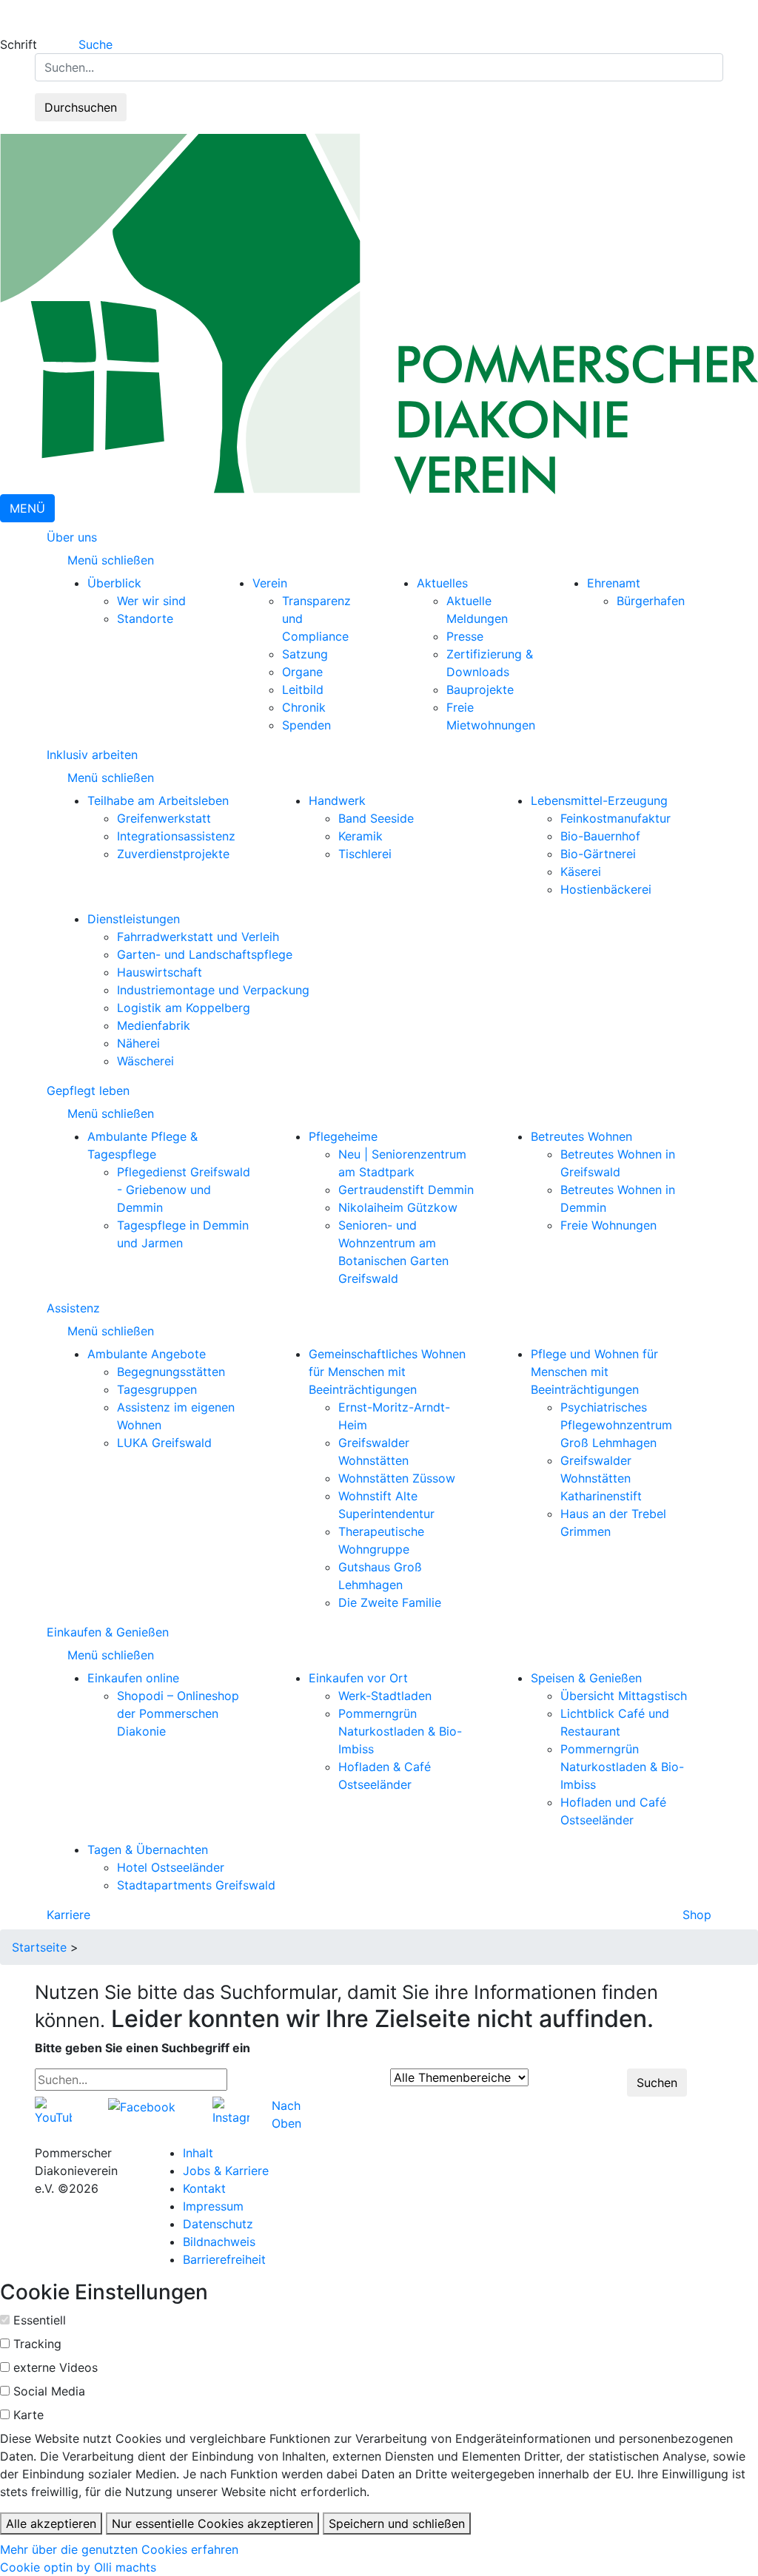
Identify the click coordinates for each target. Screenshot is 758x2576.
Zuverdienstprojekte (173, 854)
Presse (465, 636)
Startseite (39, 1947)
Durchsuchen (81, 107)
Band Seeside (376, 818)
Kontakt (204, 2188)
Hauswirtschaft (160, 972)
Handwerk (337, 800)
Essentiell (40, 2320)
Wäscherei (145, 1061)
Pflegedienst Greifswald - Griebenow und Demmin (184, 1190)
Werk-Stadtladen (385, 1696)
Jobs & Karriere (226, 2171)
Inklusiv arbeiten (92, 755)
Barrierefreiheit (224, 2259)
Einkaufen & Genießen (108, 1632)
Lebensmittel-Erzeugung (599, 800)
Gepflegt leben (88, 1090)
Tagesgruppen (157, 1389)
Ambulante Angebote (147, 1354)
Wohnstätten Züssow (397, 1478)
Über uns (72, 537)
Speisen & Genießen (586, 1678)
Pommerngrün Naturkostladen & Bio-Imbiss (400, 1731)
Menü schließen (113, 560)
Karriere (68, 1915)
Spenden (306, 725)
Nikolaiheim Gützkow (398, 1207)
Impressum (213, 2206)
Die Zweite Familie (390, 1602)
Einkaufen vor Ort (358, 1678)
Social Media (49, 2391)
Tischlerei (365, 854)
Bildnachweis (219, 2242)
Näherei (138, 1043)
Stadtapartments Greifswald (196, 1885)
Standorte (145, 618)
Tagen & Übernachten (148, 1850)
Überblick (114, 583)
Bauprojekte (480, 689)
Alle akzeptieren (51, 2523)
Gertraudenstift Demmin (406, 1190)
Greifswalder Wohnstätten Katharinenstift (601, 1478)
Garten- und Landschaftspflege (205, 954)
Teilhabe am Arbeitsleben (158, 800)
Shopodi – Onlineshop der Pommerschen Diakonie (178, 1713)
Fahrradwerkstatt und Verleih (198, 937)
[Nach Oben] (306, 2105)
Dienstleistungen (134, 919)
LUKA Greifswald (164, 1443)
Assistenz (73, 1308)
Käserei (581, 871)
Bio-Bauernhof (600, 836)
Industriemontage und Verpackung (213, 990)
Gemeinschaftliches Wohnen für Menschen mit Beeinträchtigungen (387, 1372)
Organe (302, 672)
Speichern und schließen (397, 2523)
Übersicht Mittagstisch (624, 1696)
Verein (270, 583)
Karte (28, 2415)
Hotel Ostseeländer (171, 1867)
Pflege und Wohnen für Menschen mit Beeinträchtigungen (594, 1372)
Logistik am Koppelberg (184, 1008)
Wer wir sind (151, 601)
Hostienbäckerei (606, 889)
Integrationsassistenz (176, 836)
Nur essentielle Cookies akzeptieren (212, 2523)
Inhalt (198, 2153)
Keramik (360, 836)
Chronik (304, 707)
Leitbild (303, 689)
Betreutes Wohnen (581, 1136)
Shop (697, 1915)
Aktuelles (442, 583)
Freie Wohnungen (608, 1225)
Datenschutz (218, 2224)
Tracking (37, 2344)
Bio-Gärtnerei (598, 854)
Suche (95, 44)
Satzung (305, 654)
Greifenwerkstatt (164, 818)
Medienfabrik (154, 1025)
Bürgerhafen (651, 601)
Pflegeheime (343, 1136)
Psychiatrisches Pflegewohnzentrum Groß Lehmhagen (616, 1425)
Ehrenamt (614, 583)
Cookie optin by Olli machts (78, 2567)
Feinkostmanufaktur (616, 818)
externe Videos (56, 2367)
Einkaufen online (133, 1678)
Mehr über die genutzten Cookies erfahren (119, 2549)
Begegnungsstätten (171, 1372)
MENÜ (27, 508)
